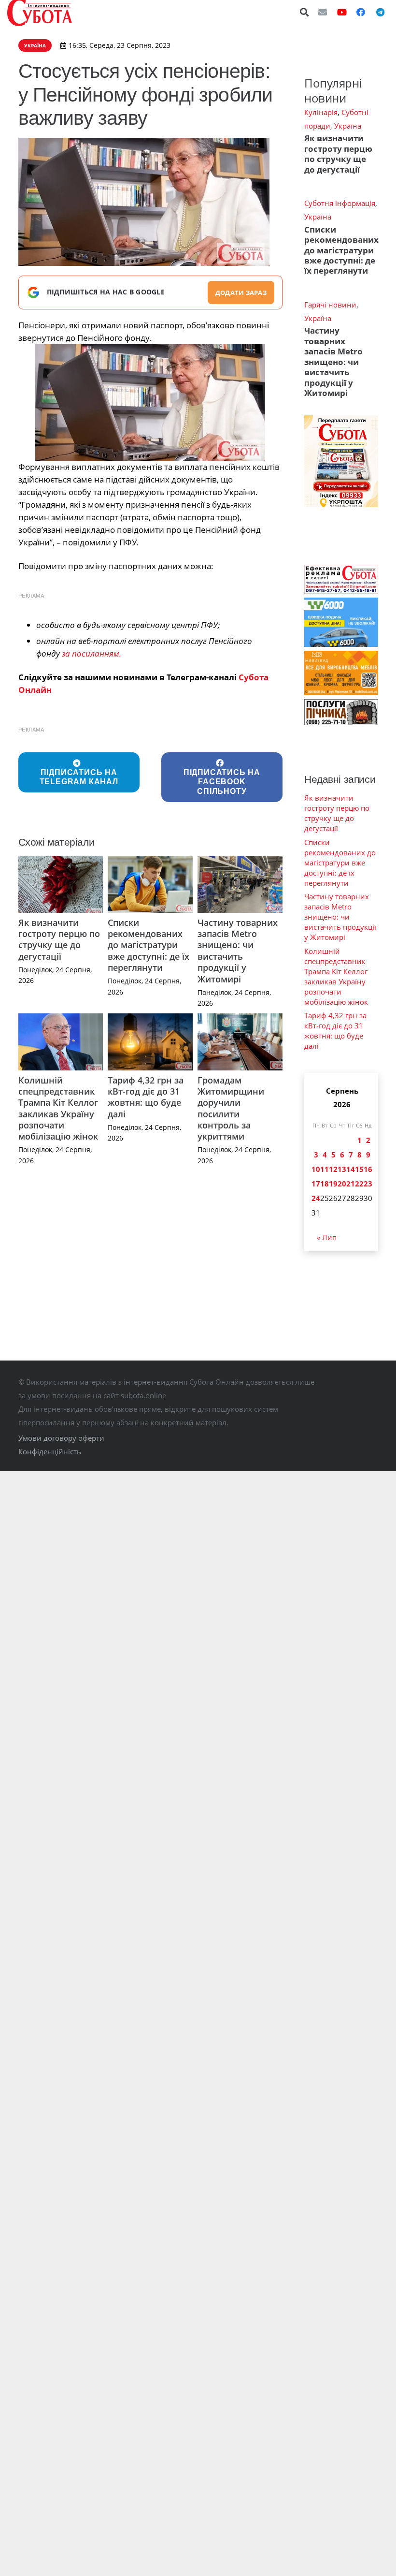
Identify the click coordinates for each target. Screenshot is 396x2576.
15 (359, 1169)
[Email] (323, 12)
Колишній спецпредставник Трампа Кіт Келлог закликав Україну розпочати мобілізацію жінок (58, 1108)
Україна (348, 126)
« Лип (327, 1237)
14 (351, 1169)
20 (342, 1184)
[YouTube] (342, 12)
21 (351, 1184)
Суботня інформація (340, 203)
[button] (305, 12)
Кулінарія (321, 112)
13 (342, 1169)
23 (368, 1184)
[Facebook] (361, 12)
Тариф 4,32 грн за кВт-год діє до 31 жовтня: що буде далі (146, 1097)
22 (359, 1184)
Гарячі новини (330, 305)
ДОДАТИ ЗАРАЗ (241, 293)
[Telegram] (380, 12)
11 (325, 1169)
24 (316, 1198)
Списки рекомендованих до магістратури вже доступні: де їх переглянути (148, 945)
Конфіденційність (50, 1451)
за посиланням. (92, 653)
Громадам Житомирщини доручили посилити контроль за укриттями (231, 1108)
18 (325, 1184)
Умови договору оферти (61, 1438)
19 (333, 1184)
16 (368, 1169)
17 (316, 1184)
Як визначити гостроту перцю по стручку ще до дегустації (59, 939)
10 (316, 1169)
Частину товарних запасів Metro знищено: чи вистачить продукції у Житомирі (238, 951)
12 (333, 1169)
